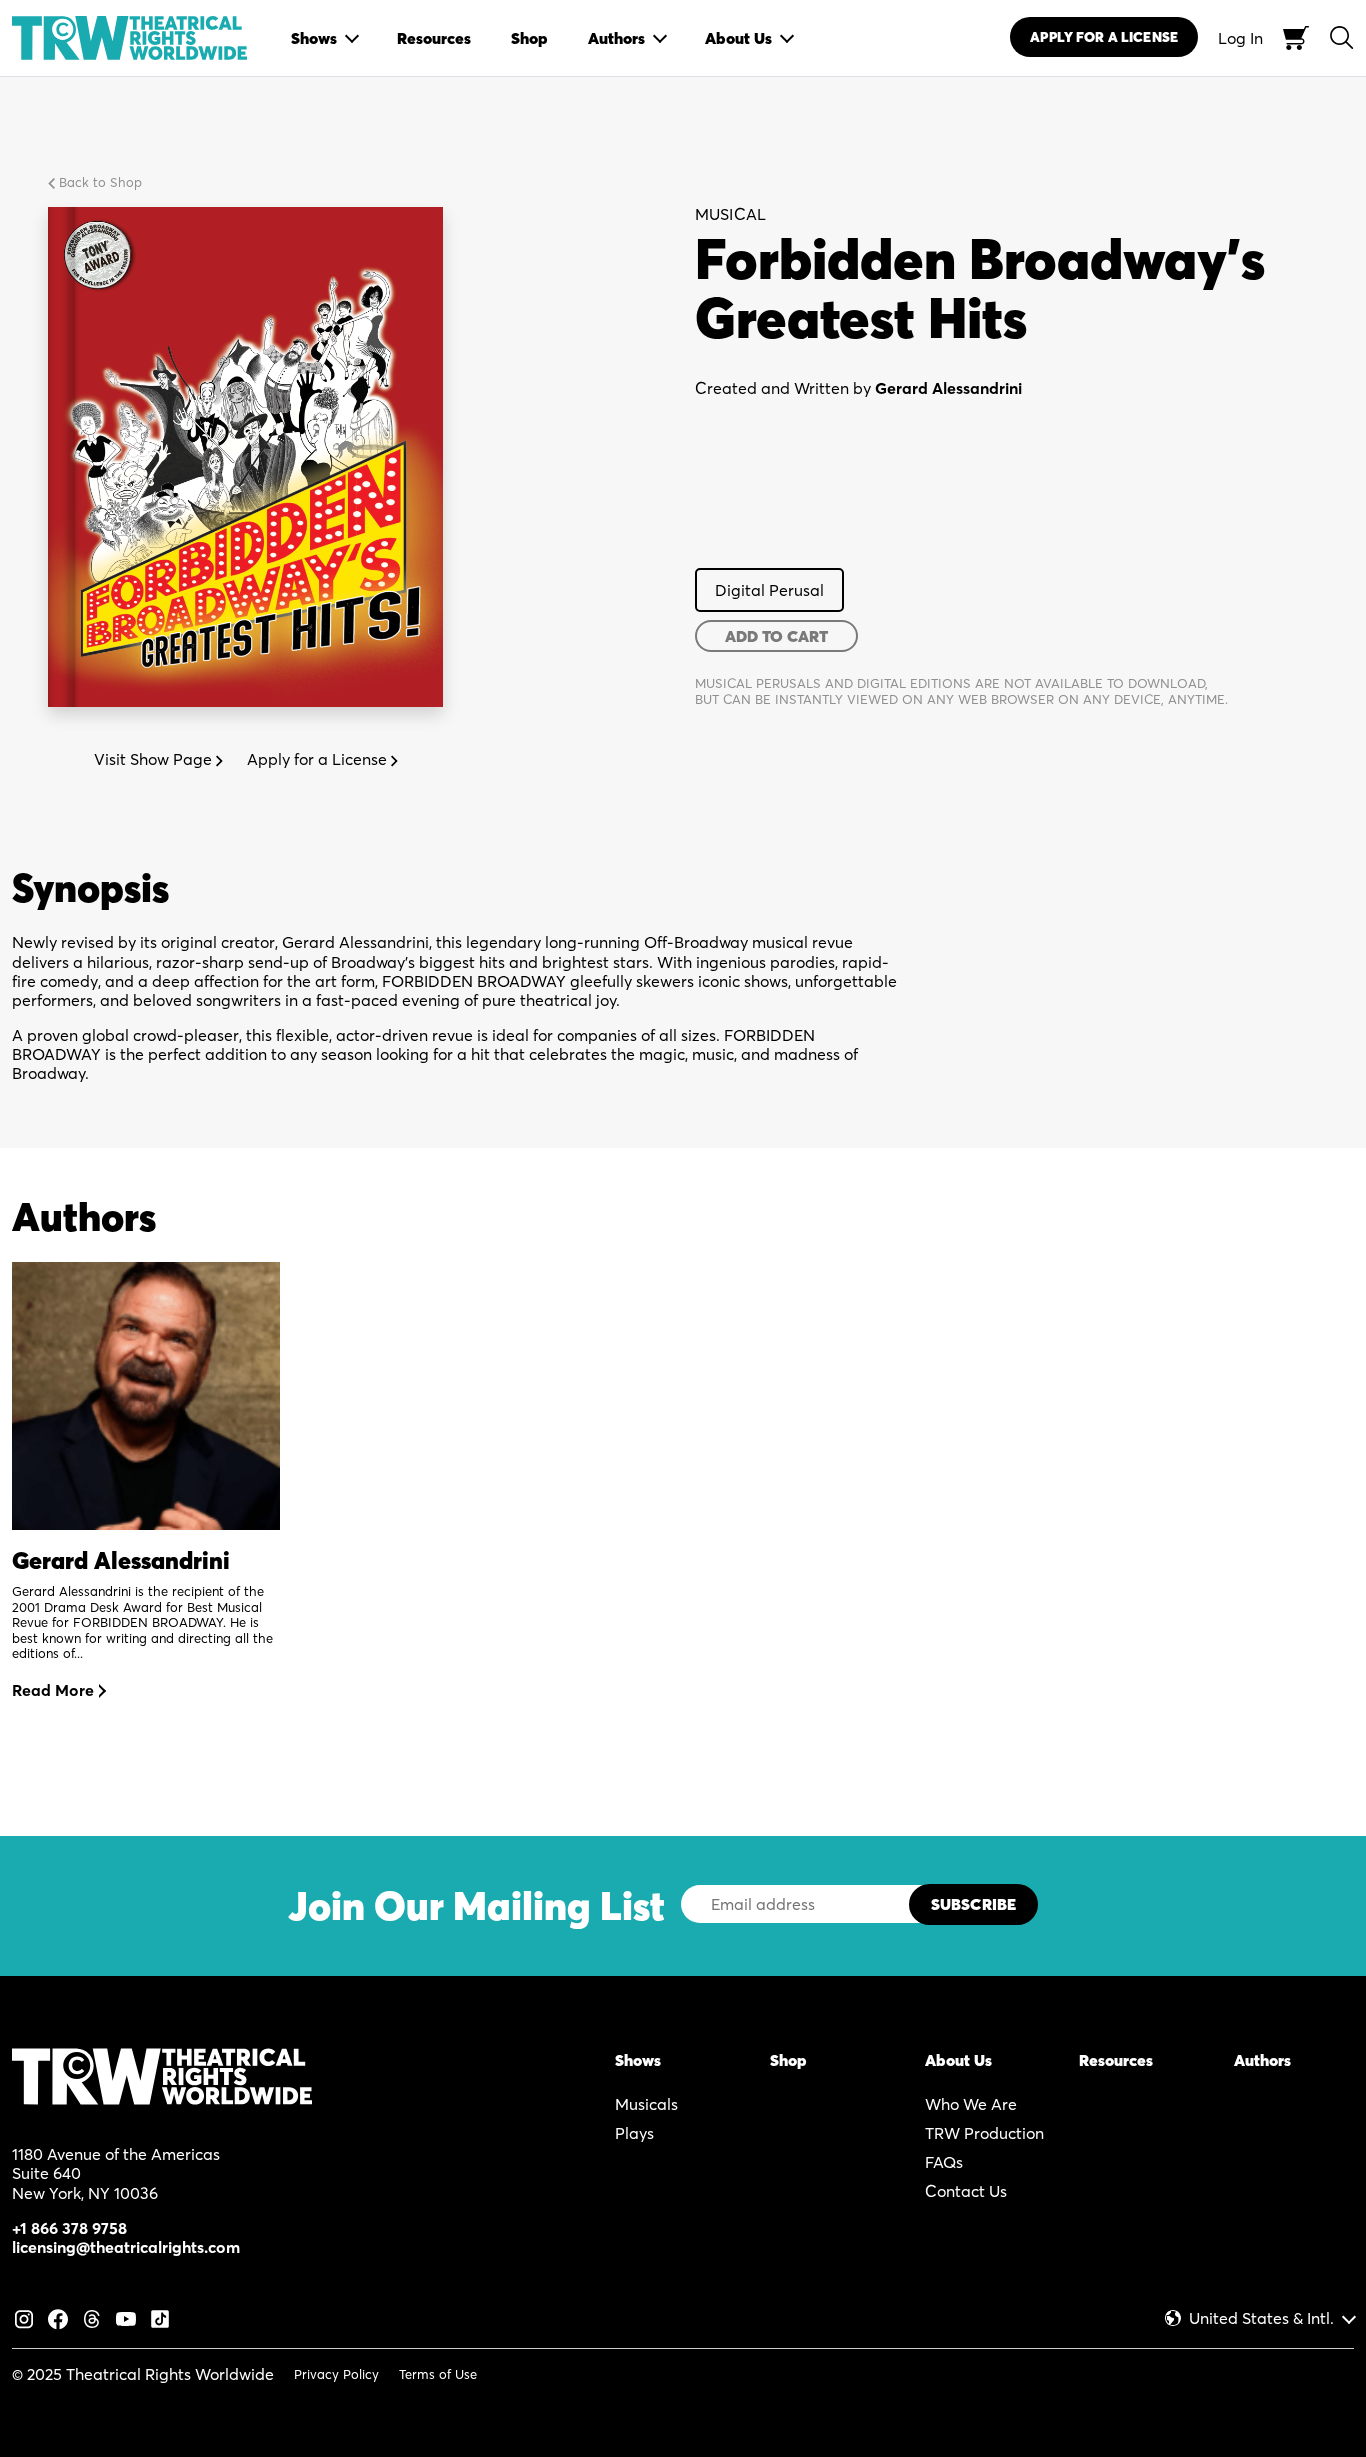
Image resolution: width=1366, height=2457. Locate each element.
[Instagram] (24, 2317)
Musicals (646, 2104)
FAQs (944, 2162)
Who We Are (971, 2104)
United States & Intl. (1261, 2318)
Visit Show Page (155, 759)
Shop (788, 2060)
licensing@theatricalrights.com (126, 2247)
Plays (634, 2133)
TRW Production (984, 2133)
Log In (1240, 38)
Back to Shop (98, 182)
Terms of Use (438, 2374)
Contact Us (966, 2191)
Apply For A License (1104, 37)
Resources (1116, 2060)
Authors (1262, 2060)
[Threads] (92, 2317)
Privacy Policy (336, 2374)
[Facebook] (58, 2317)
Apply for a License (319, 759)
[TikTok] (160, 2317)
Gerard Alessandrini (948, 388)
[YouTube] (126, 2317)
